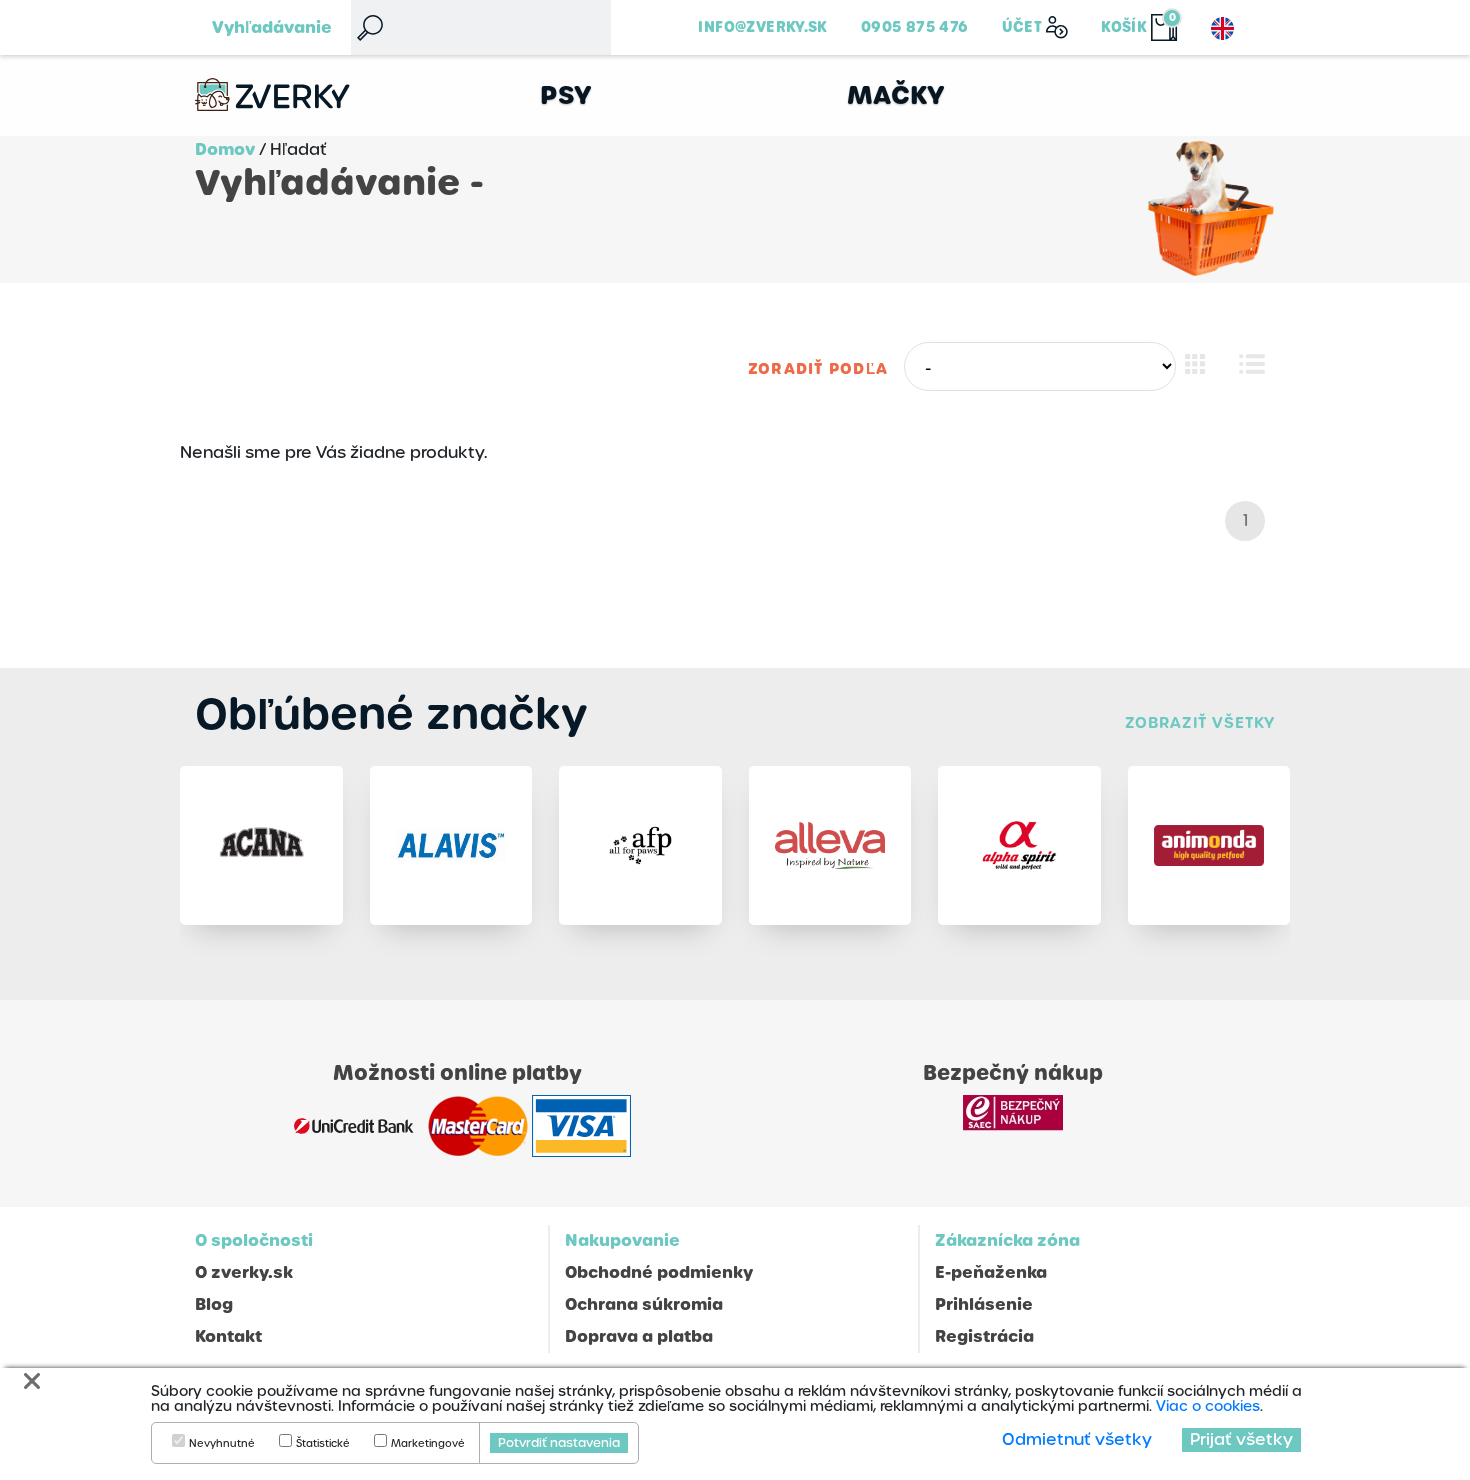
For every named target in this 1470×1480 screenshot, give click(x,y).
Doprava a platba (639, 1336)
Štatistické (323, 1444)
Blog (214, 1304)
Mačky (896, 95)
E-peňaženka (991, 1272)
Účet (1022, 27)
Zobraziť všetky (1200, 722)
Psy (566, 95)
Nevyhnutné (222, 1444)
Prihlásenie (984, 1304)
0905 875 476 (915, 27)
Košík (1124, 27)
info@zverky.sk (762, 27)
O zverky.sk (244, 1272)
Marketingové (428, 1444)
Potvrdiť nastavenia (559, 1443)
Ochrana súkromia (644, 1304)
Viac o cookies (1208, 1406)
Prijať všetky (1241, 1439)
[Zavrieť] (32, 1381)
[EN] (1222, 28)
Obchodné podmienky (659, 1272)
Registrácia (984, 1336)
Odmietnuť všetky (1077, 1439)
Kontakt (228, 1336)
